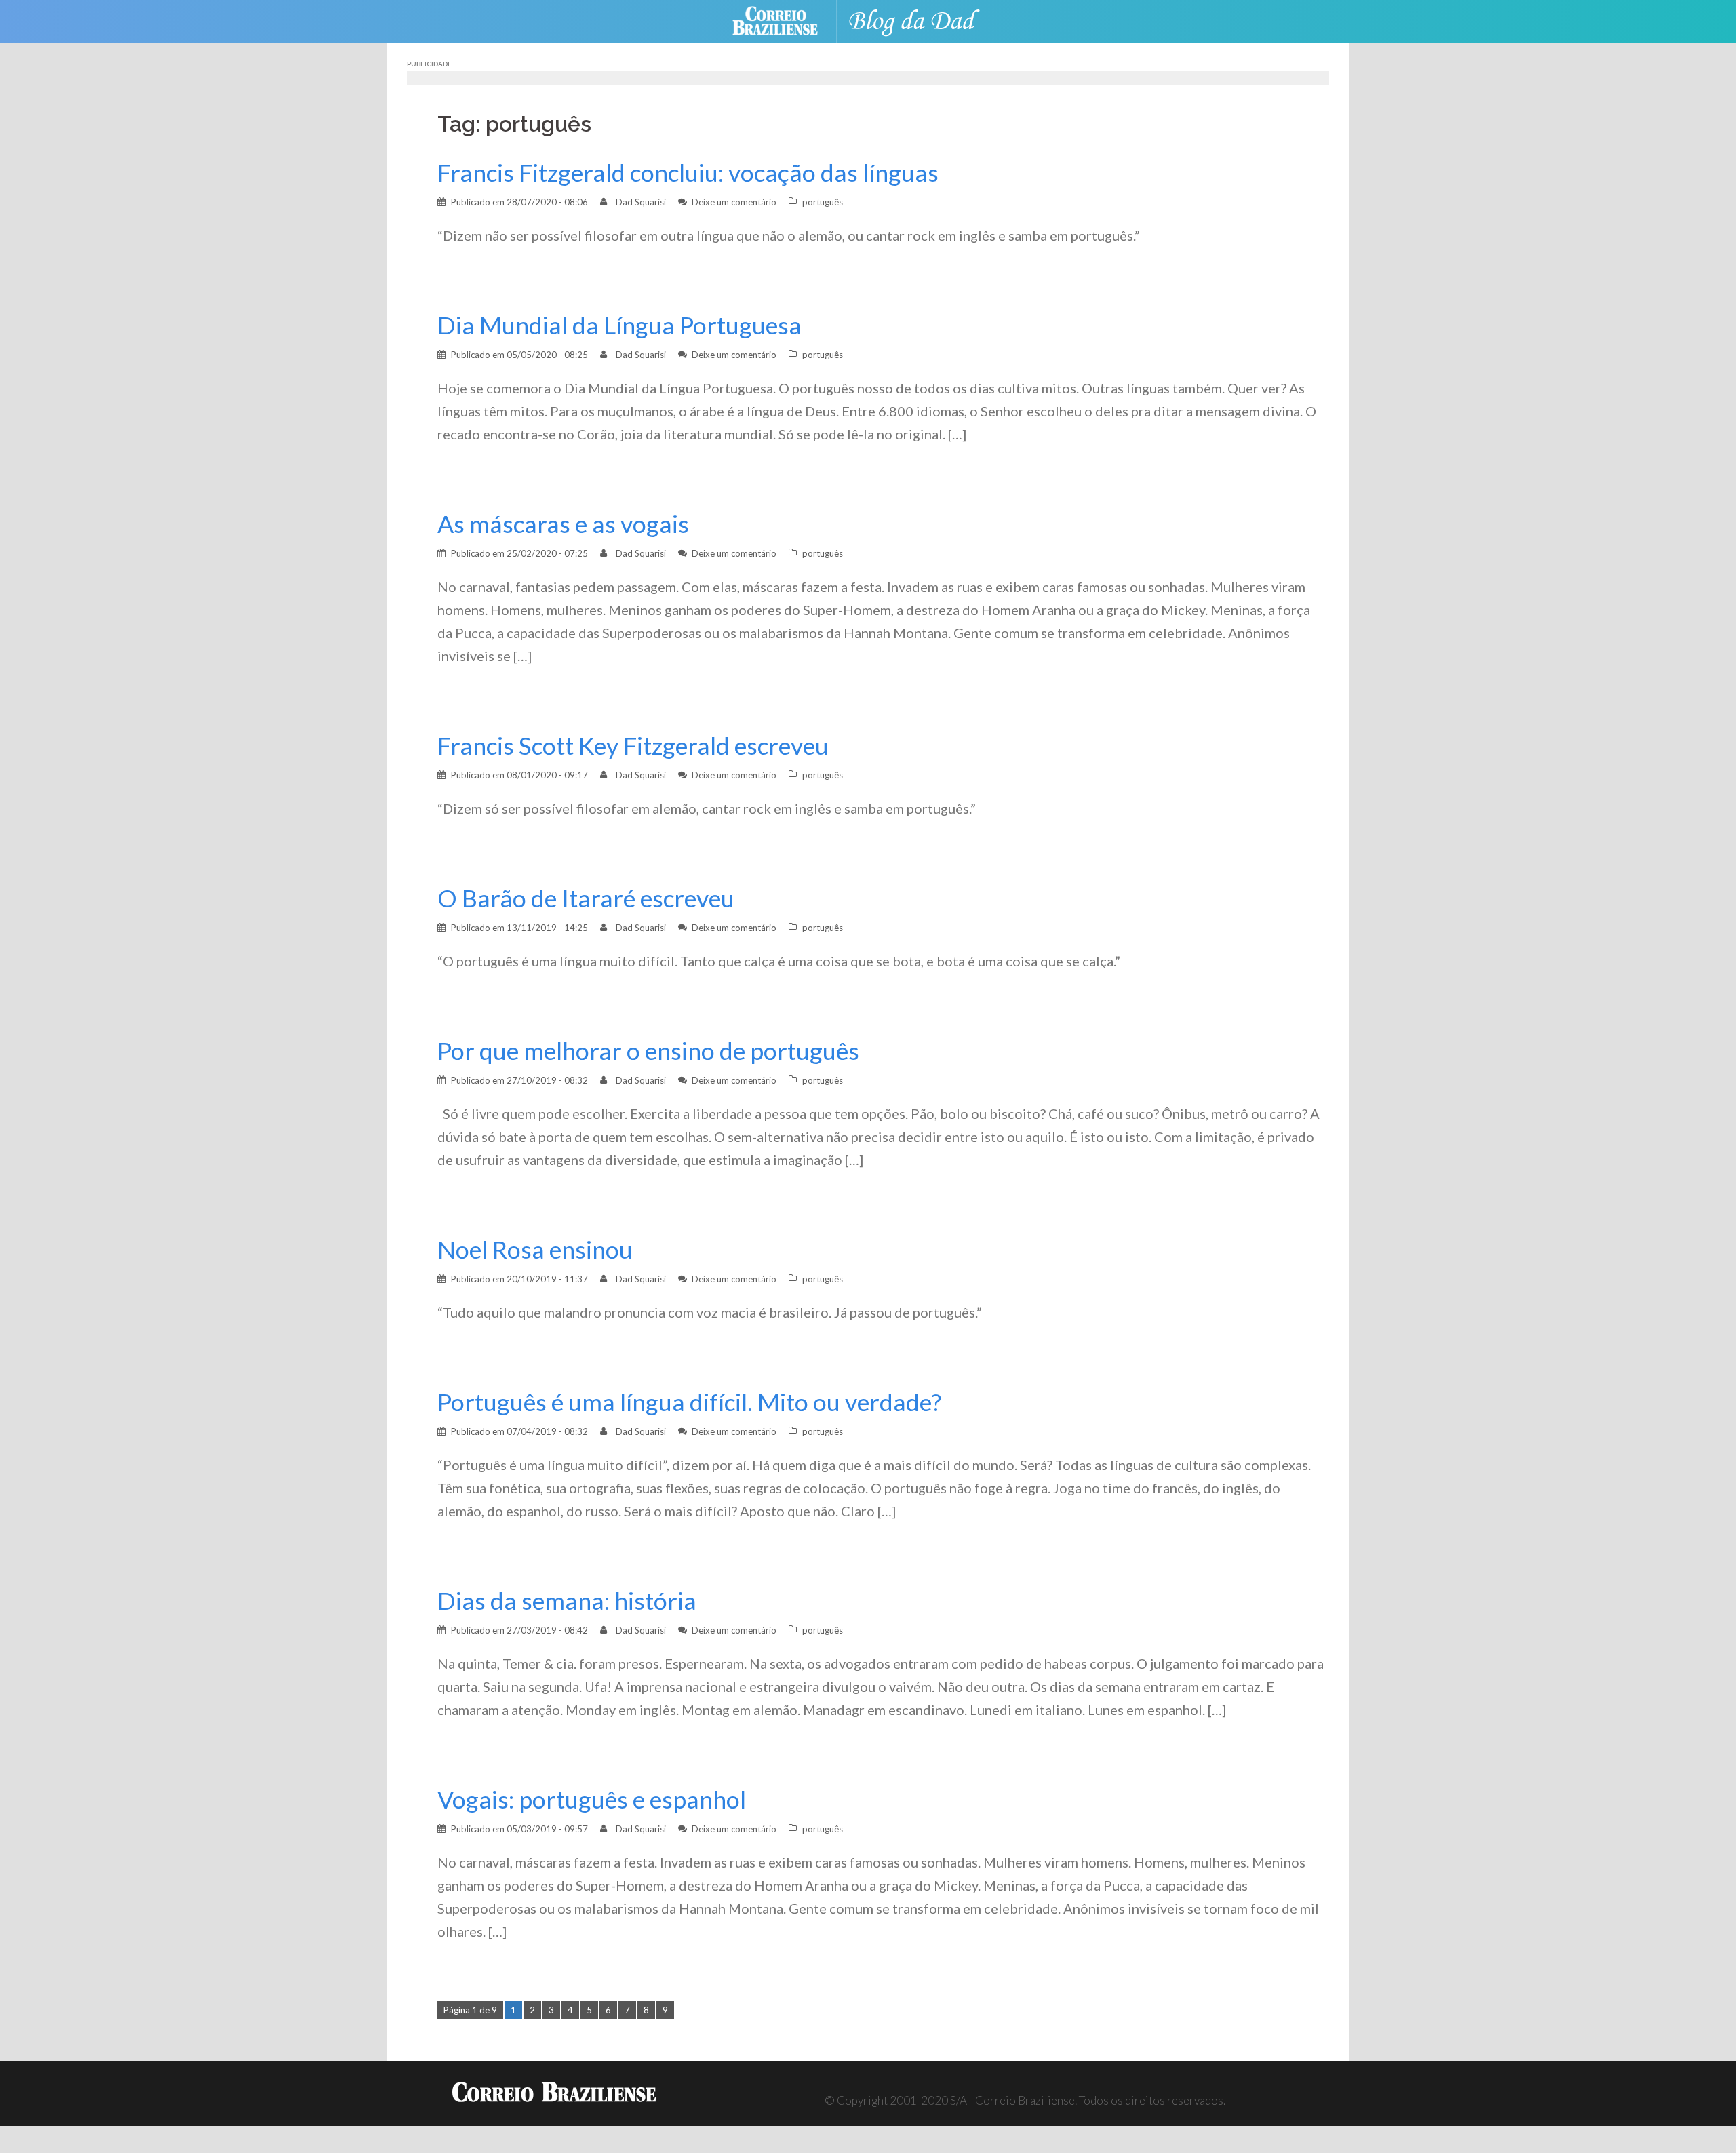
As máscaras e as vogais (563, 524)
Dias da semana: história (567, 1601)
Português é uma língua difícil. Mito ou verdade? (689, 1402)
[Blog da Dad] (922, 20)
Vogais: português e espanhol (592, 1799)
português (823, 202)
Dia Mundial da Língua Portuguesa (619, 325)
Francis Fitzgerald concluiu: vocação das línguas (688, 173)
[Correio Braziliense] (786, 20)
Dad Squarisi (641, 202)
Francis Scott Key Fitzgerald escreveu (633, 746)
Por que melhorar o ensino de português (648, 1051)
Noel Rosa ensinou (535, 1249)
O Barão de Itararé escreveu (586, 898)
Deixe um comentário (734, 202)
